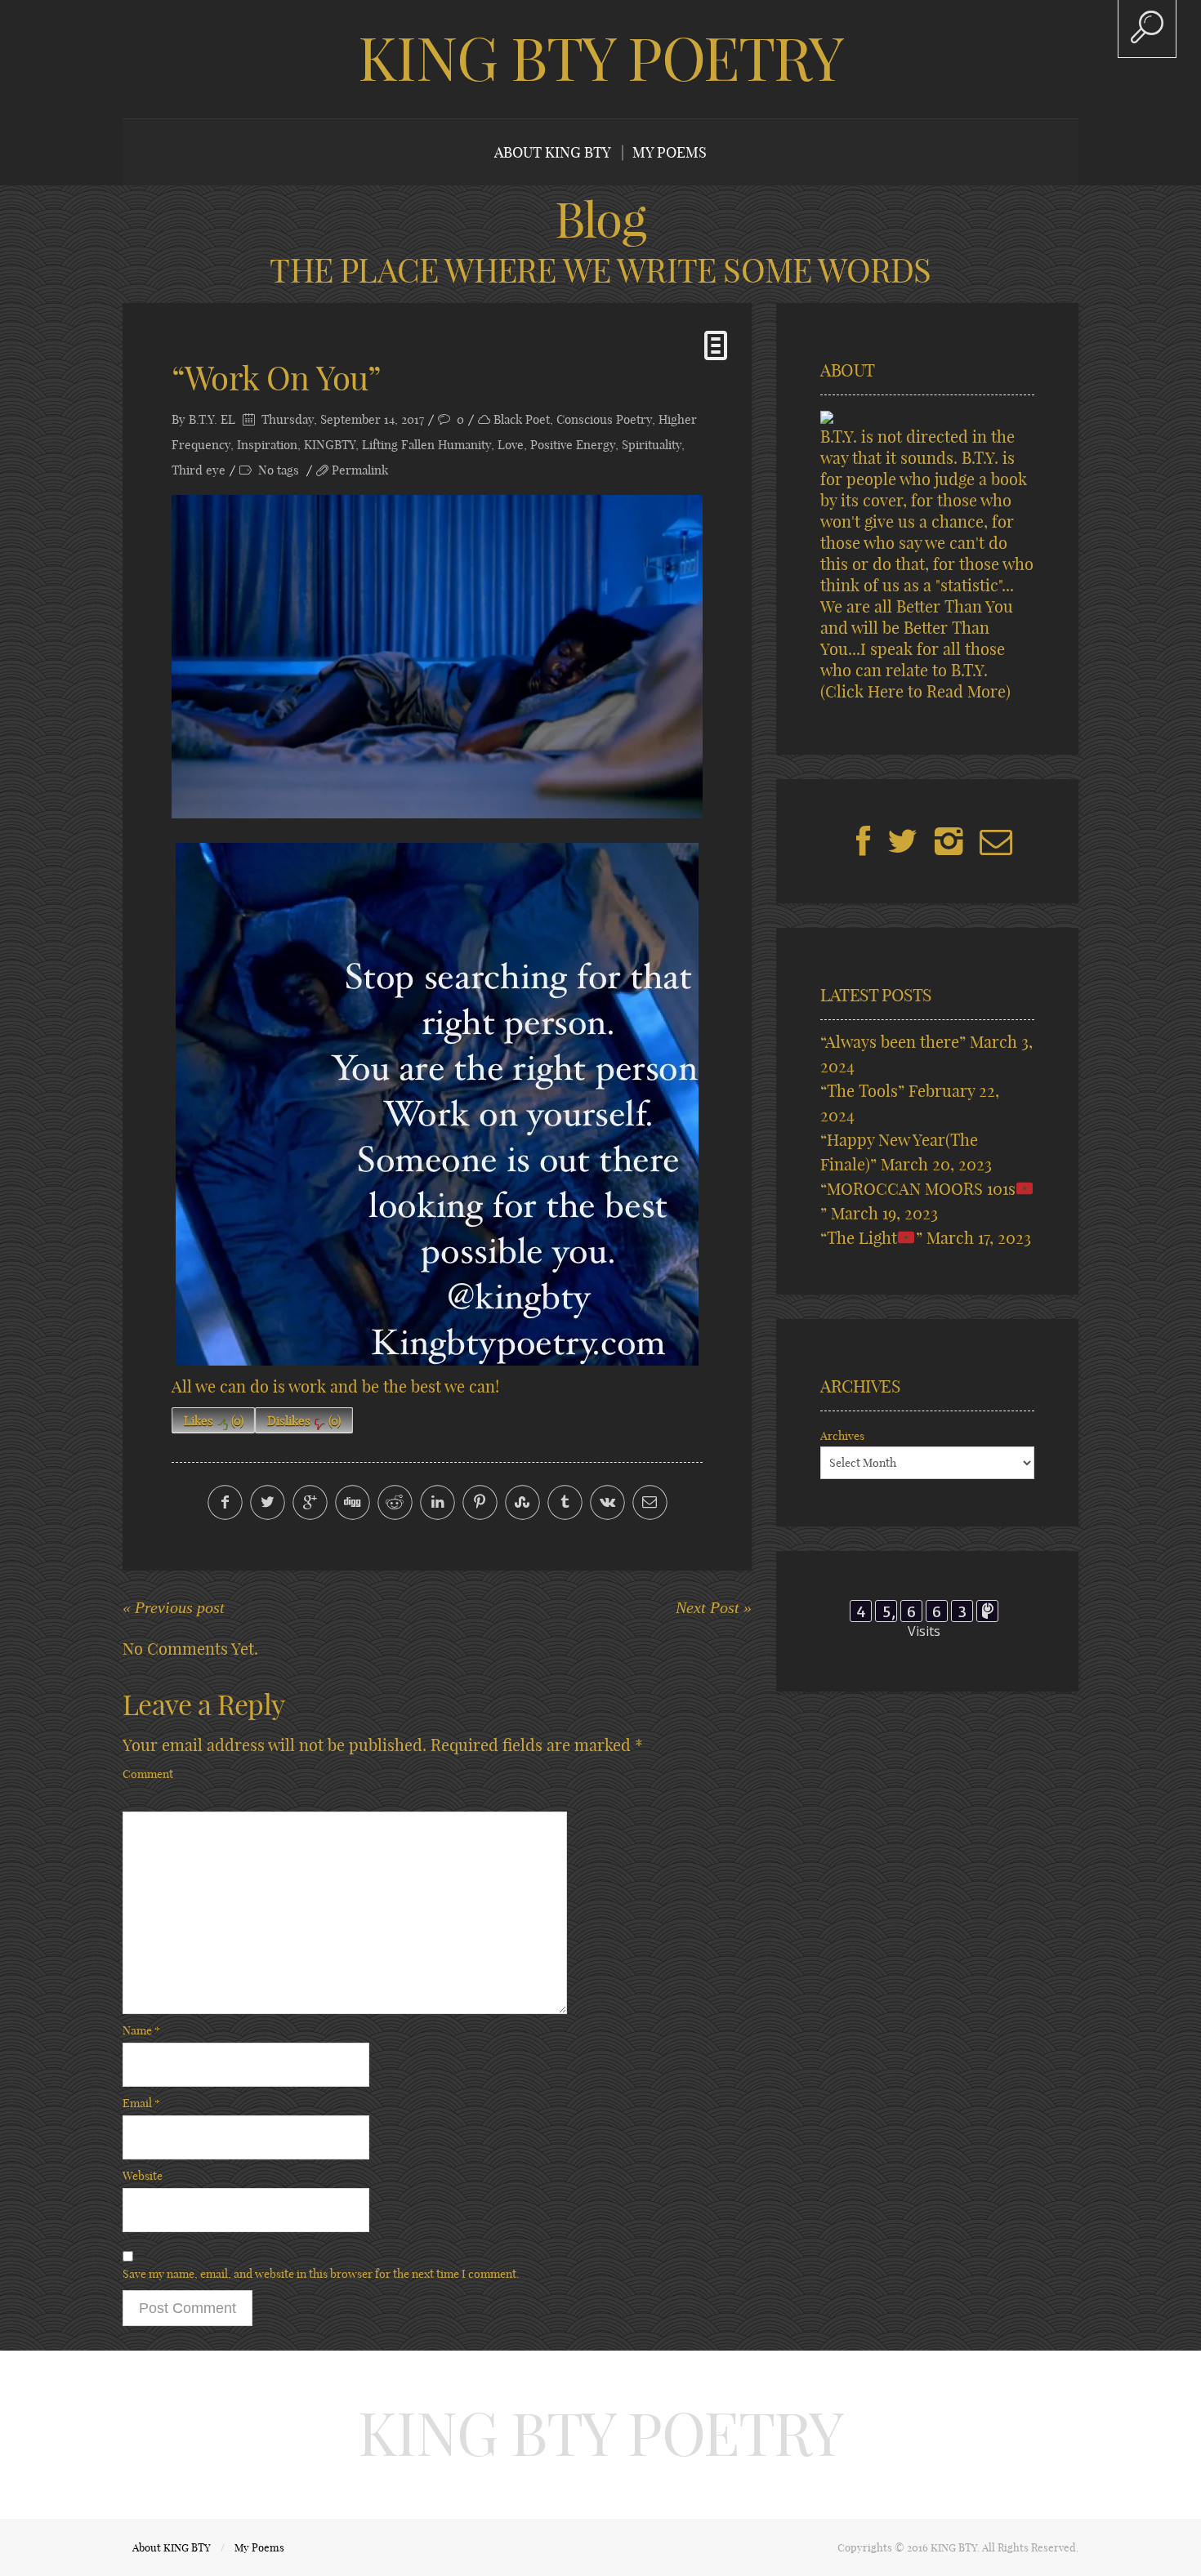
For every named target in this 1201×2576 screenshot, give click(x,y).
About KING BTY (553, 152)
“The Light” (871, 1238)
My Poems (670, 152)
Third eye (199, 470)
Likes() (214, 1421)
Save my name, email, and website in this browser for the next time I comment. (321, 2274)
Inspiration (267, 445)
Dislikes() (304, 1421)
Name (141, 2030)
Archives (842, 1436)
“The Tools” (862, 1091)
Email (141, 2103)
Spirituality (652, 445)
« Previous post (174, 1607)
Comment (148, 1774)
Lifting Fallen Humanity (426, 445)
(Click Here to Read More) (915, 691)
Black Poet (522, 419)
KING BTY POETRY (600, 59)
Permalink (360, 470)
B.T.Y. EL (212, 419)
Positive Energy (573, 445)
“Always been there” (893, 1042)
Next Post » (714, 1607)
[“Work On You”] (437, 657)
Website (143, 2176)
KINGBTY (330, 445)
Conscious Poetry (604, 419)
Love (511, 445)
